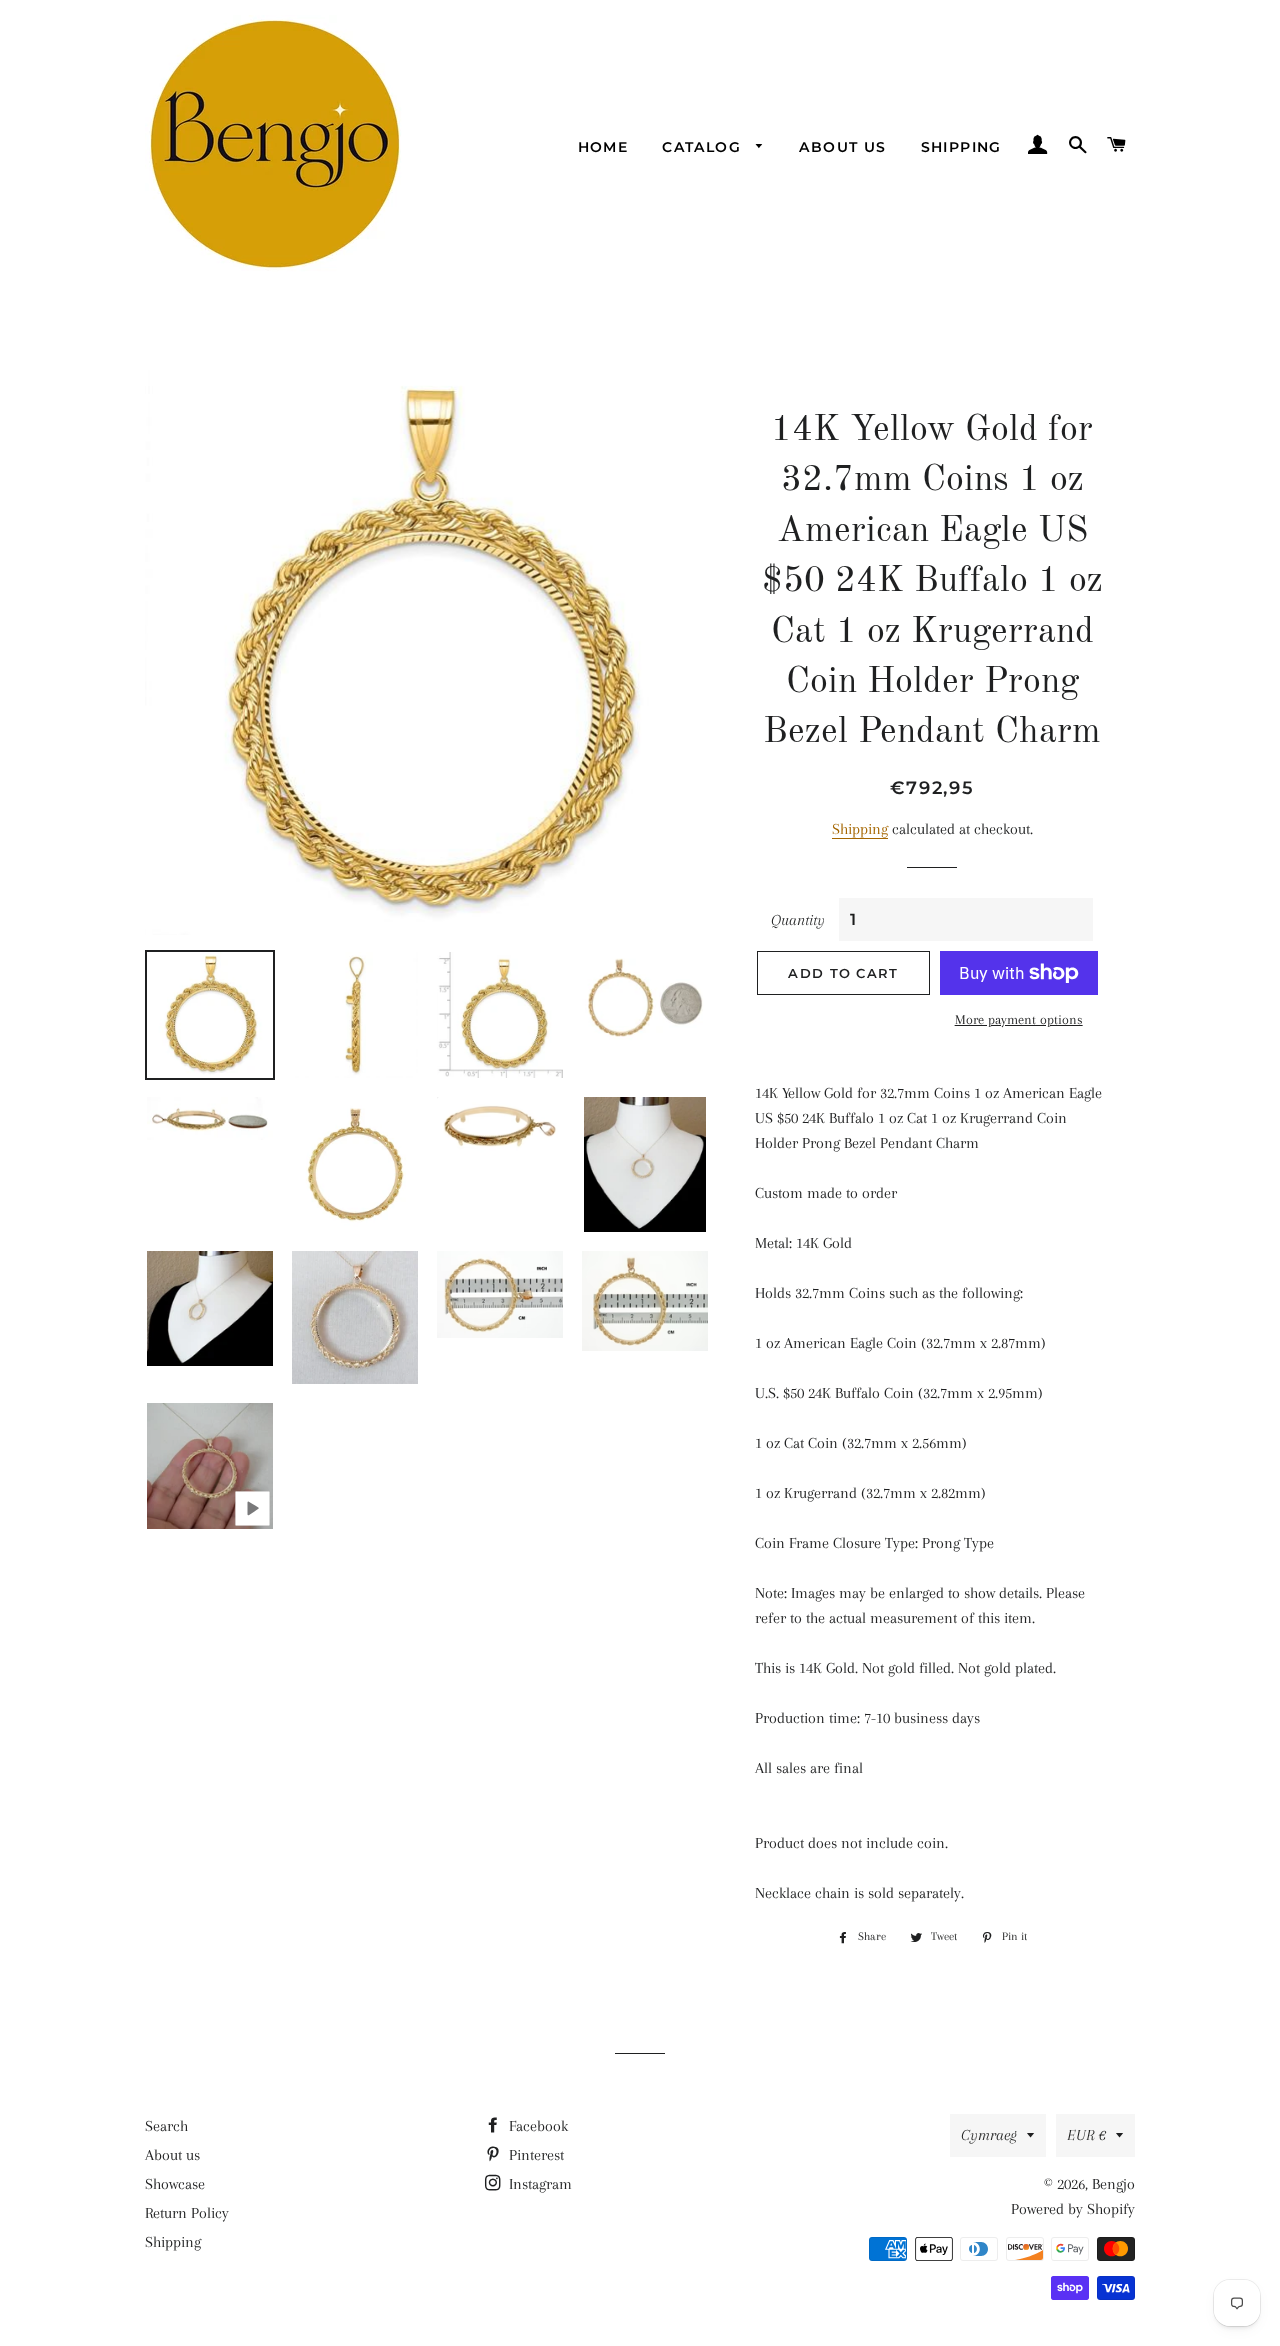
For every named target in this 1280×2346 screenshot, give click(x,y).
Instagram (538, 2184)
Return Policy (187, 2213)
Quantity (798, 920)
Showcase (175, 2184)
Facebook (536, 2126)
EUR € (1086, 2135)
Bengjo (1113, 2184)
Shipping (961, 147)
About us (842, 147)
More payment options (1019, 1019)
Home (603, 147)
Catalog (704, 147)
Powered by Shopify (1073, 2209)
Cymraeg (989, 2135)
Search (166, 2126)
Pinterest (534, 2155)
